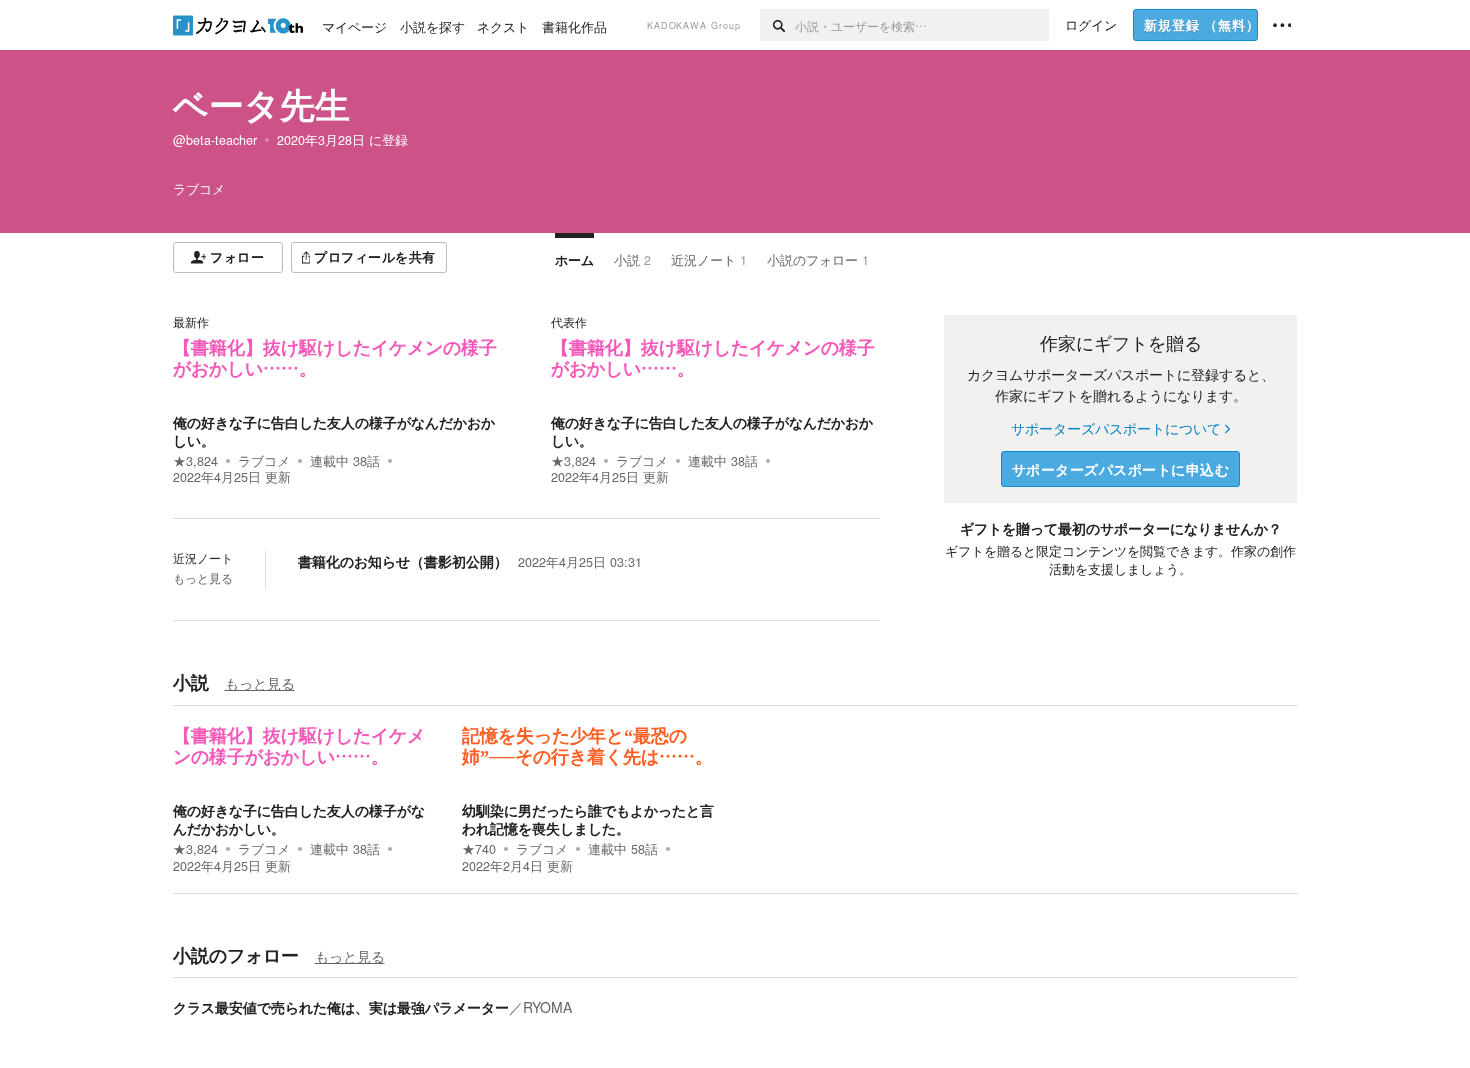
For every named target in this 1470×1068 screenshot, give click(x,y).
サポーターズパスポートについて (1116, 428)
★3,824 (195, 461)
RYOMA (547, 1007)
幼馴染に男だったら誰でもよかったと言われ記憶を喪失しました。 (588, 819)
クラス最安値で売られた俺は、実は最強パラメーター (341, 1007)
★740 (479, 849)
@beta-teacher (215, 140)
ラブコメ (264, 461)
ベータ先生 (261, 104)
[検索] (777, 25)
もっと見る (203, 578)
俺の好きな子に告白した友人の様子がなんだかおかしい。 (334, 431)
